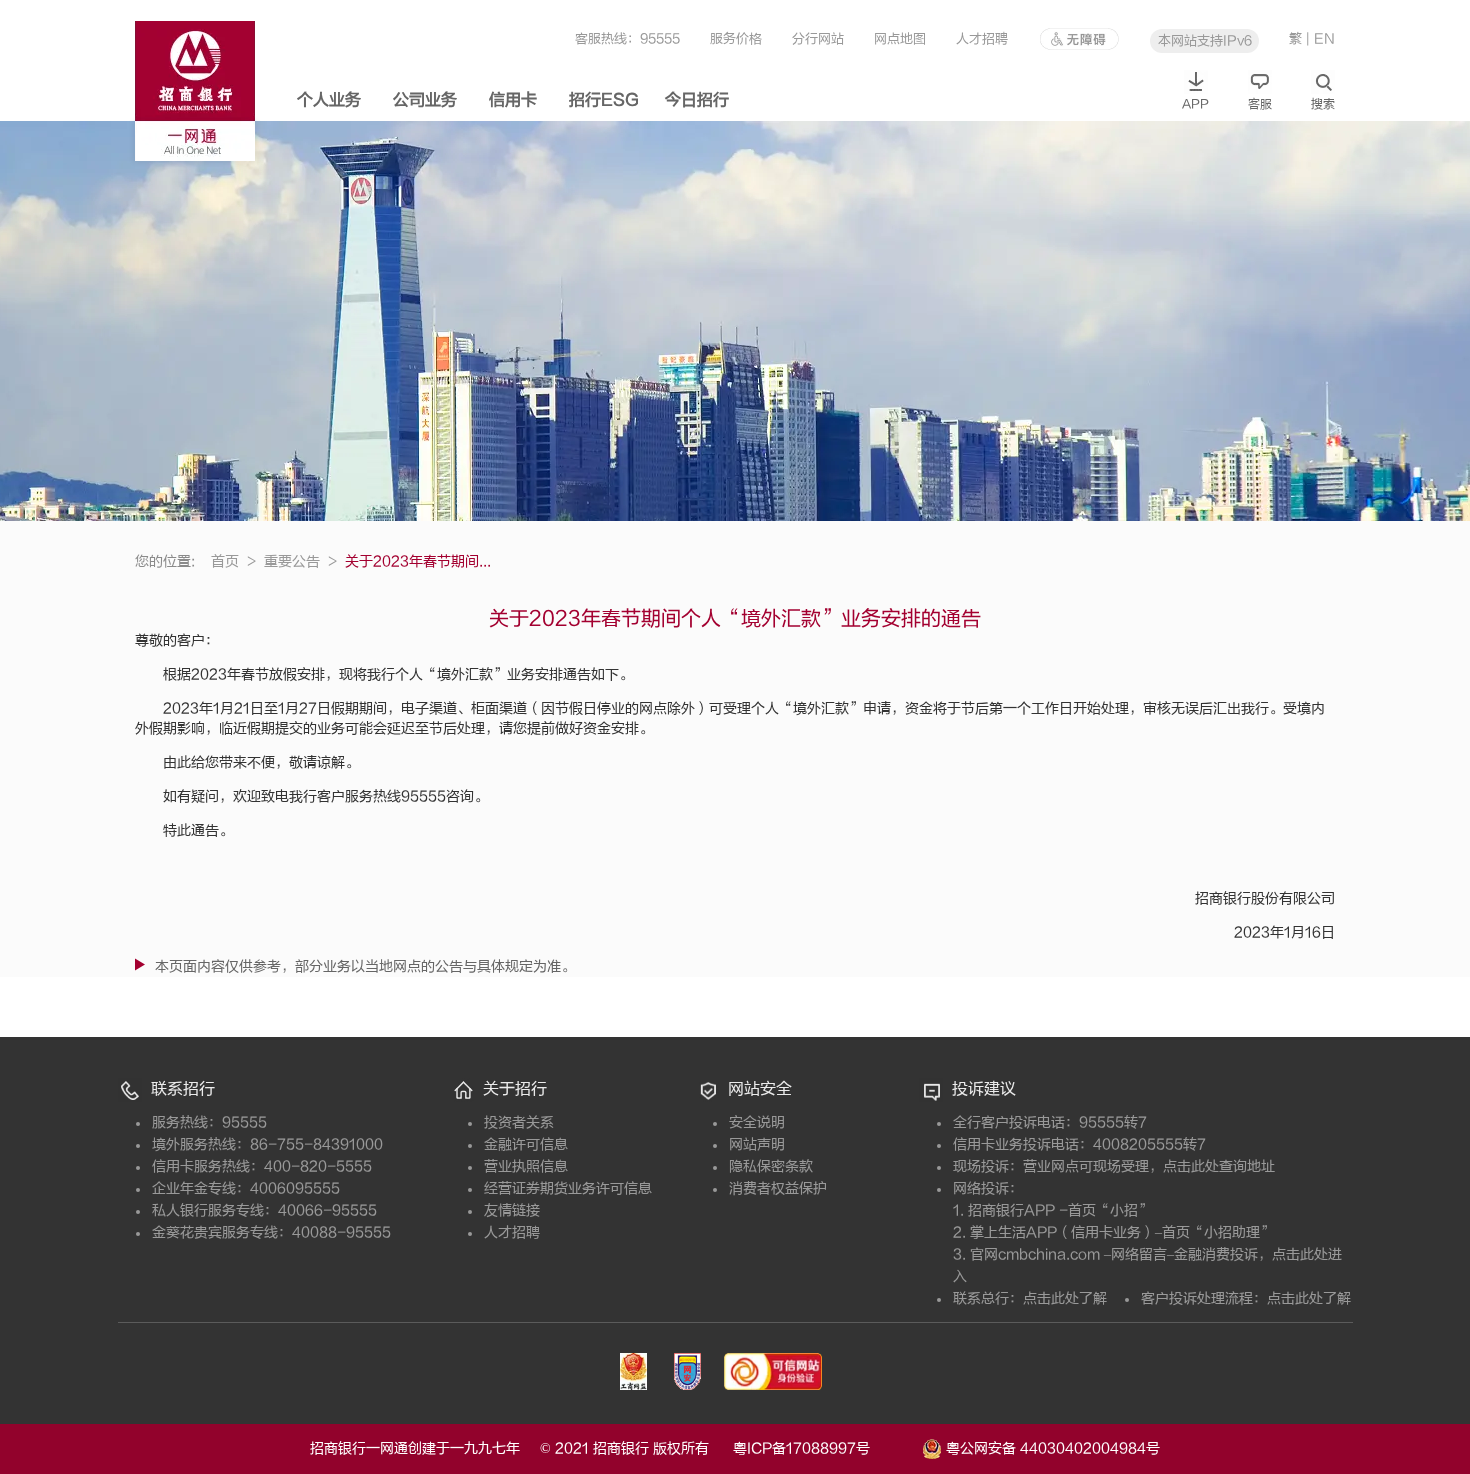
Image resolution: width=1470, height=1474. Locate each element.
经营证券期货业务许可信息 (568, 1188)
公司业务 (425, 100)
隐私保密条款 (771, 1166)
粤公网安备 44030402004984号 (1051, 1447)
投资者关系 (519, 1122)
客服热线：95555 (627, 38)
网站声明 (757, 1144)
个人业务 (329, 100)
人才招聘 (982, 38)
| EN (1320, 38)
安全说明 (757, 1122)
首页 (233, 561)
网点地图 (900, 38)
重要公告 (300, 561)
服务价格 (736, 38)
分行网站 (818, 38)
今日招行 (697, 100)
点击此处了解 (1065, 1298)
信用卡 (513, 100)
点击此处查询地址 (1219, 1166)
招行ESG (604, 100)
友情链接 (512, 1210)
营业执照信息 (526, 1166)
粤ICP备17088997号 (825, 1448)
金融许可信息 (526, 1144)
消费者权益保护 (778, 1188)
